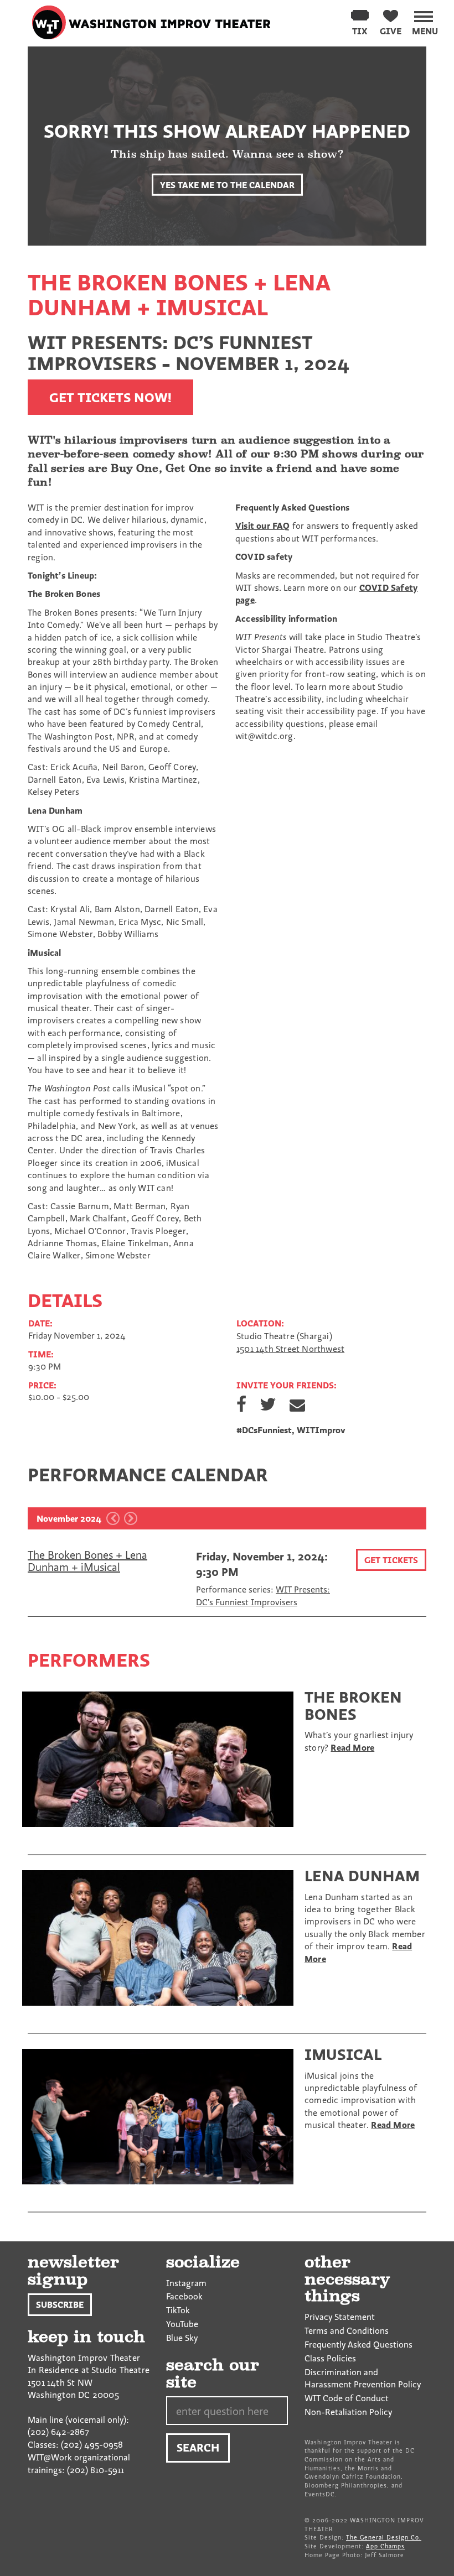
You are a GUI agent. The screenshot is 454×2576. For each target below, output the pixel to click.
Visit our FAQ (263, 525)
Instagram (186, 2283)
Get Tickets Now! (110, 397)
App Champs (385, 2546)
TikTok (178, 2310)
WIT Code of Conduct (347, 2398)
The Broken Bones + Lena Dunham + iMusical (87, 1561)
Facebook (184, 2296)
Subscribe (60, 2304)
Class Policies (330, 2358)
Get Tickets (391, 1560)
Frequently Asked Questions (358, 2344)
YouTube (182, 2324)
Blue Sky (182, 2338)
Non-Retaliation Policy (348, 2412)
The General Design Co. (384, 2537)
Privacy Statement (340, 2317)
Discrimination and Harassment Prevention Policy (363, 2378)
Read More (352, 1747)
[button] (425, 21)
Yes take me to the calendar (227, 184)
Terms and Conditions (347, 2330)
